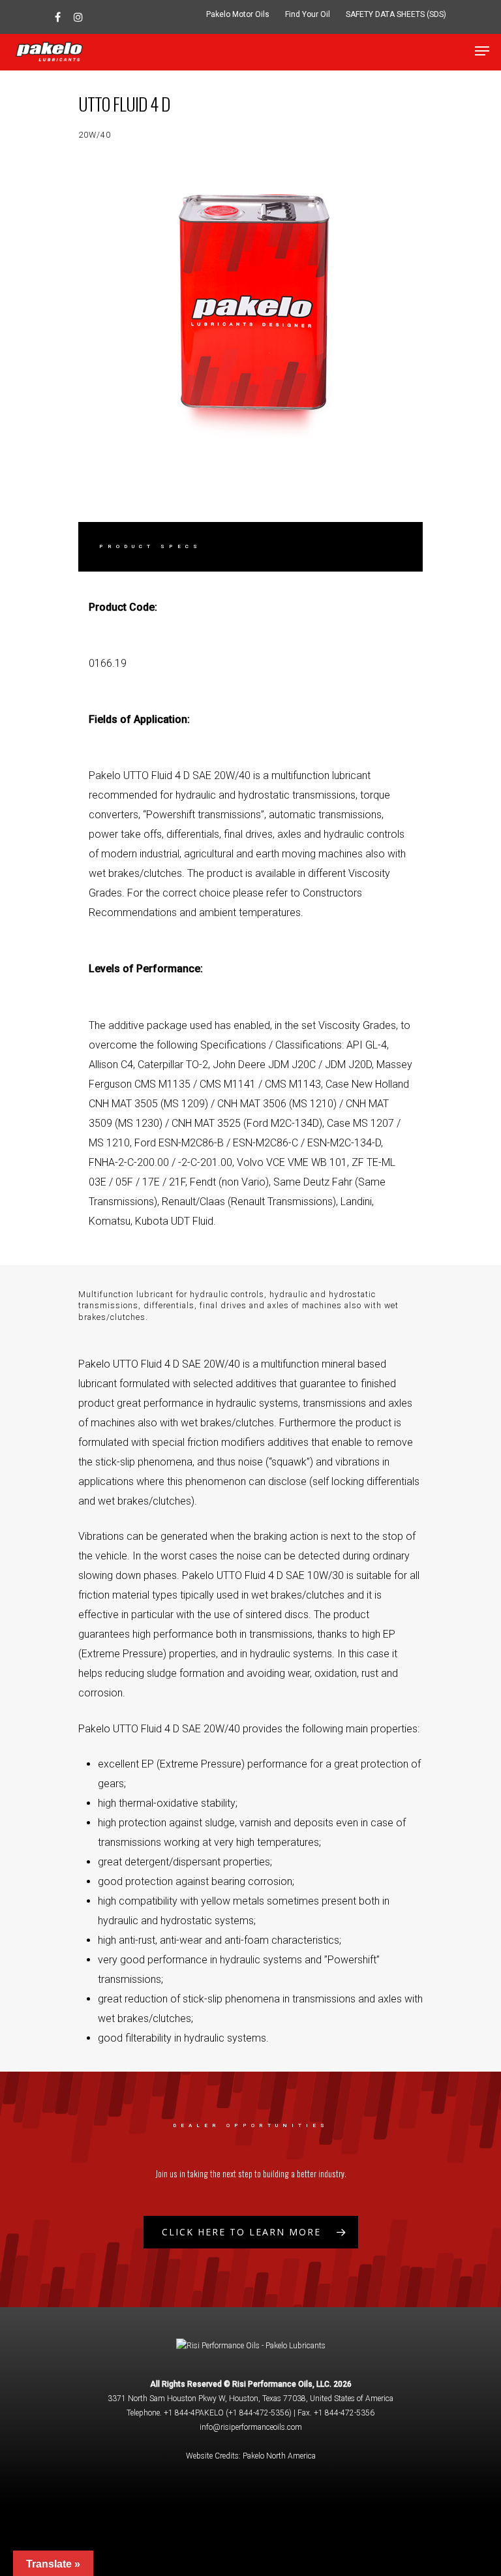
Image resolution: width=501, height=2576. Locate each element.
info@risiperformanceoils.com (251, 2427)
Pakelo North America (279, 2456)
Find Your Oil (308, 14)
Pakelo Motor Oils (238, 14)
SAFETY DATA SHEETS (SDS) (396, 14)
